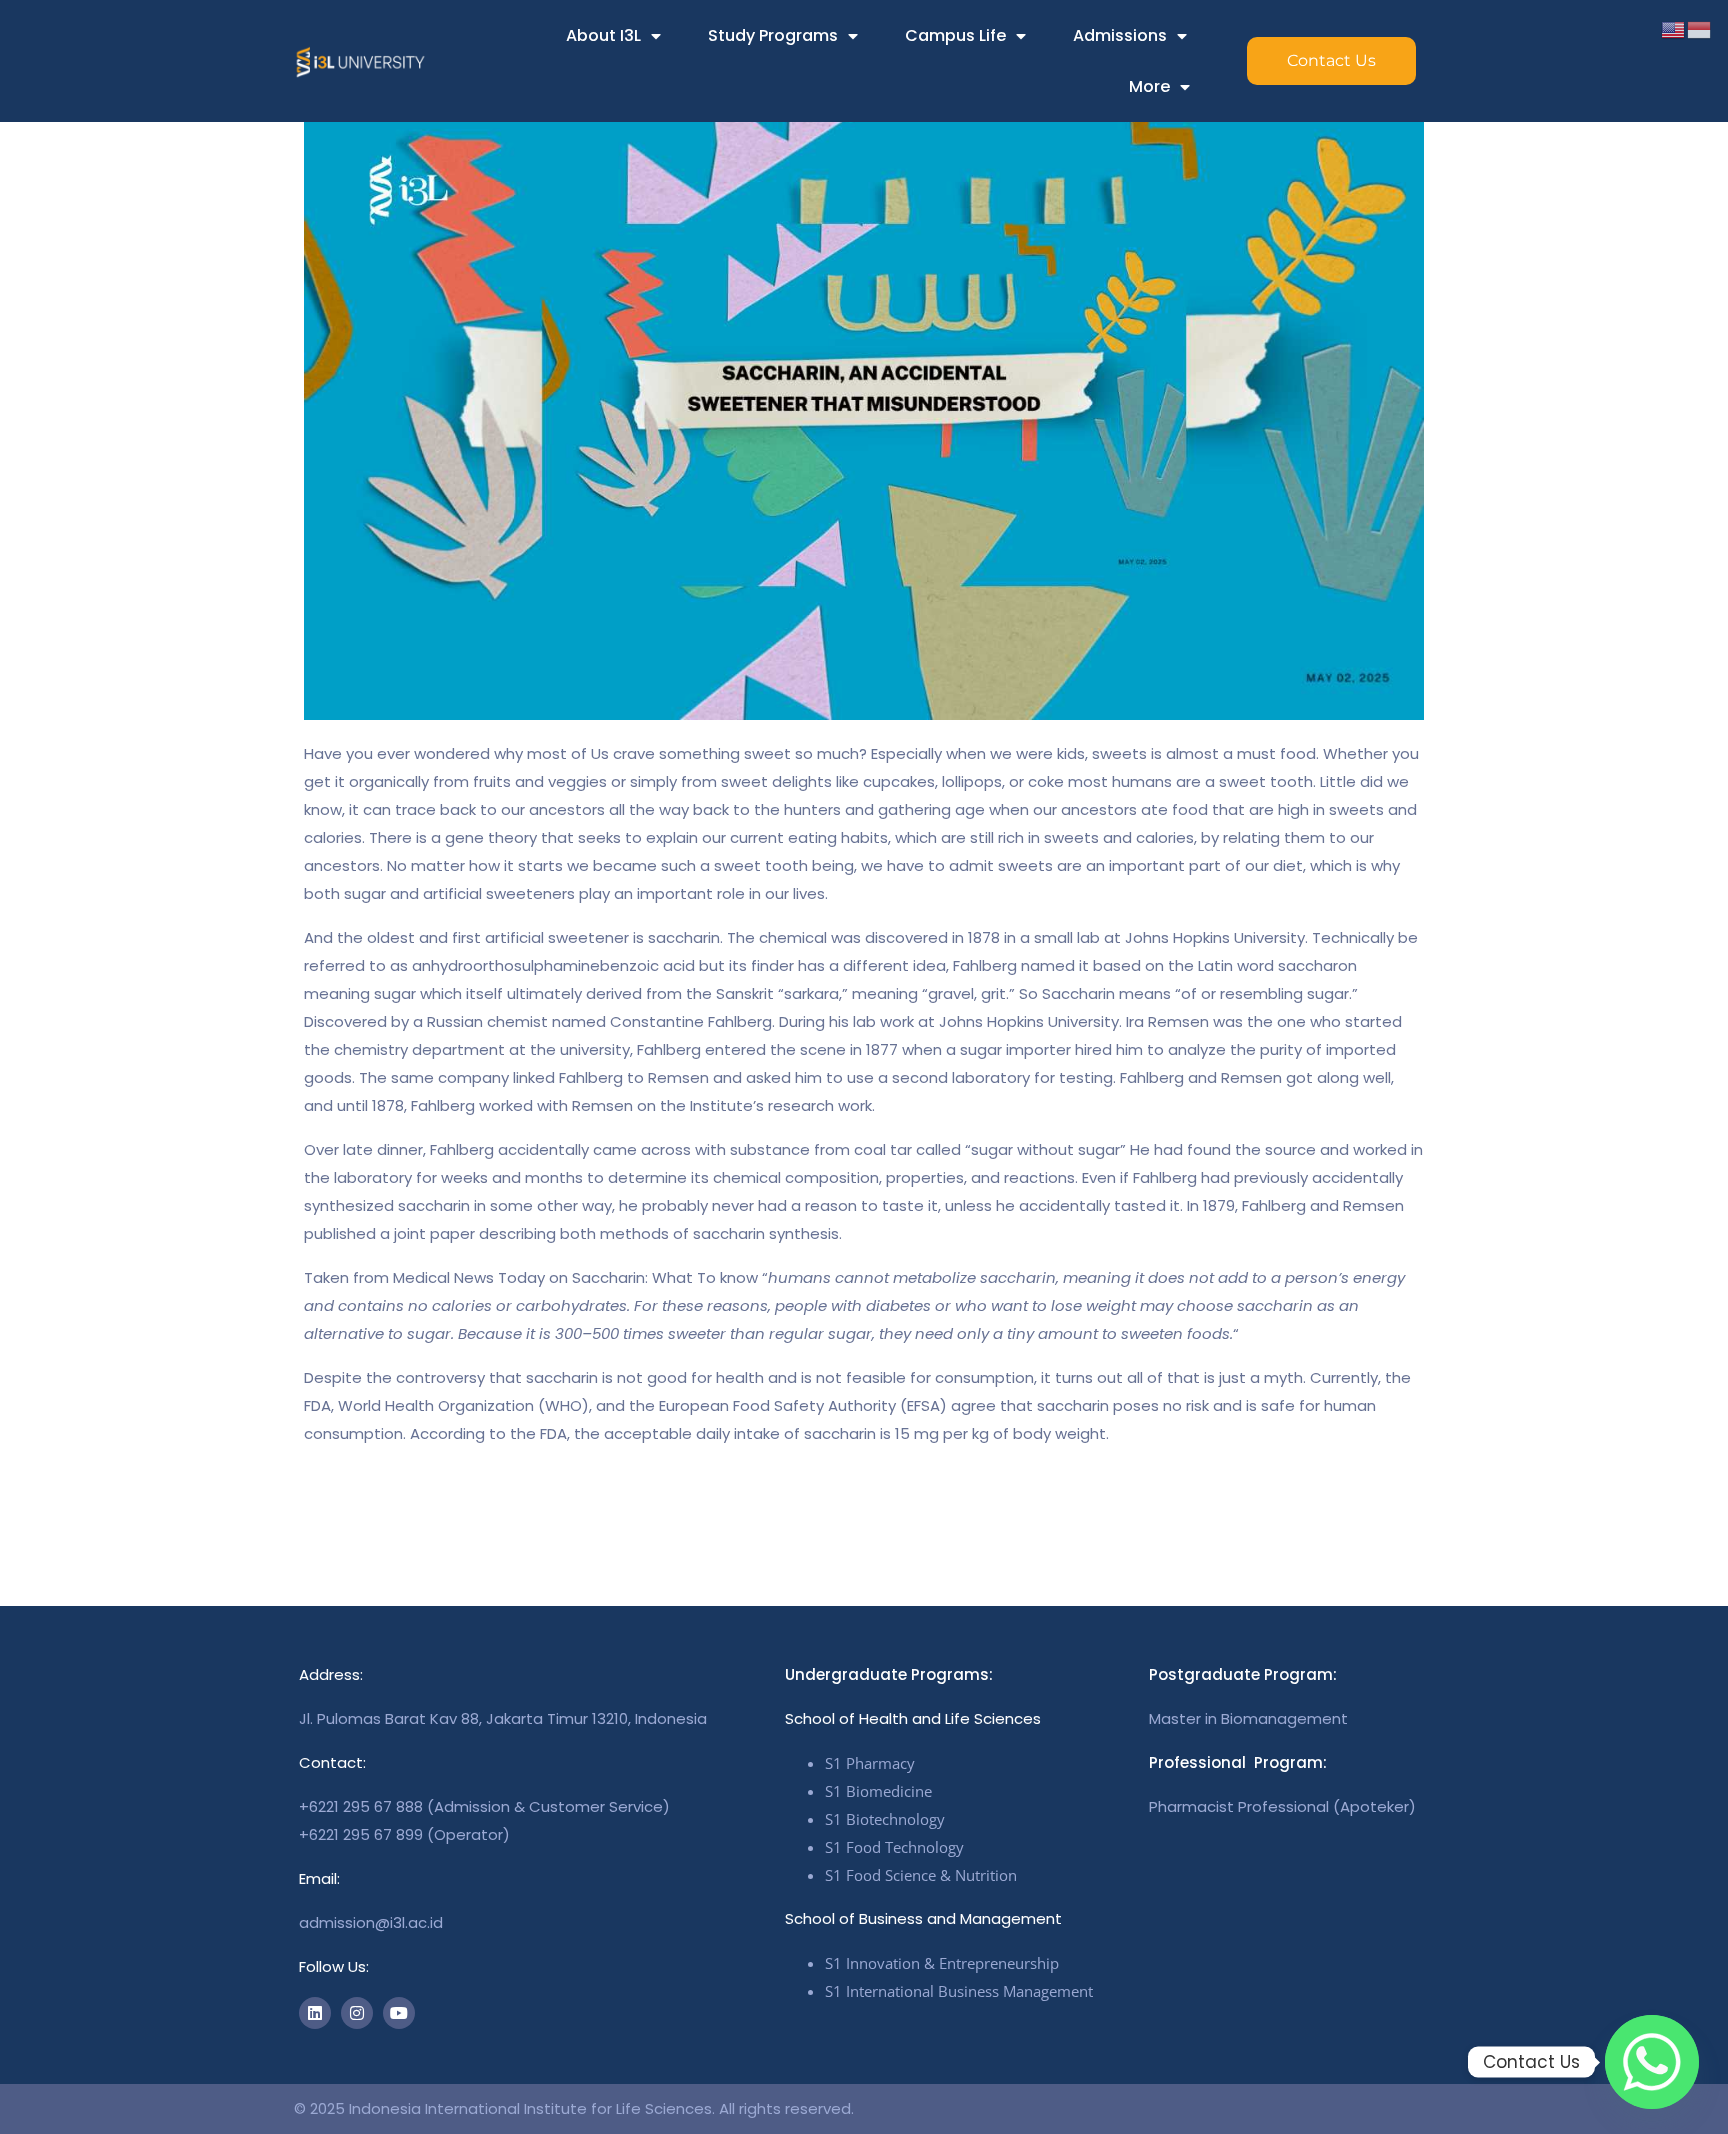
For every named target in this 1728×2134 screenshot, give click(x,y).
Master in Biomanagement (1248, 1718)
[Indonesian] (1700, 28)
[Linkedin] (315, 2013)
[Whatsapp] (1652, 2062)
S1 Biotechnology (885, 1819)
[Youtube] (399, 2013)
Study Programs (773, 35)
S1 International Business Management (959, 1991)
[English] (1674, 28)
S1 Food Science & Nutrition (921, 1875)
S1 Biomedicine (878, 1791)
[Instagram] (357, 2013)
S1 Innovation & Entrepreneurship (942, 1963)
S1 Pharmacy (870, 1763)
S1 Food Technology (894, 1847)
